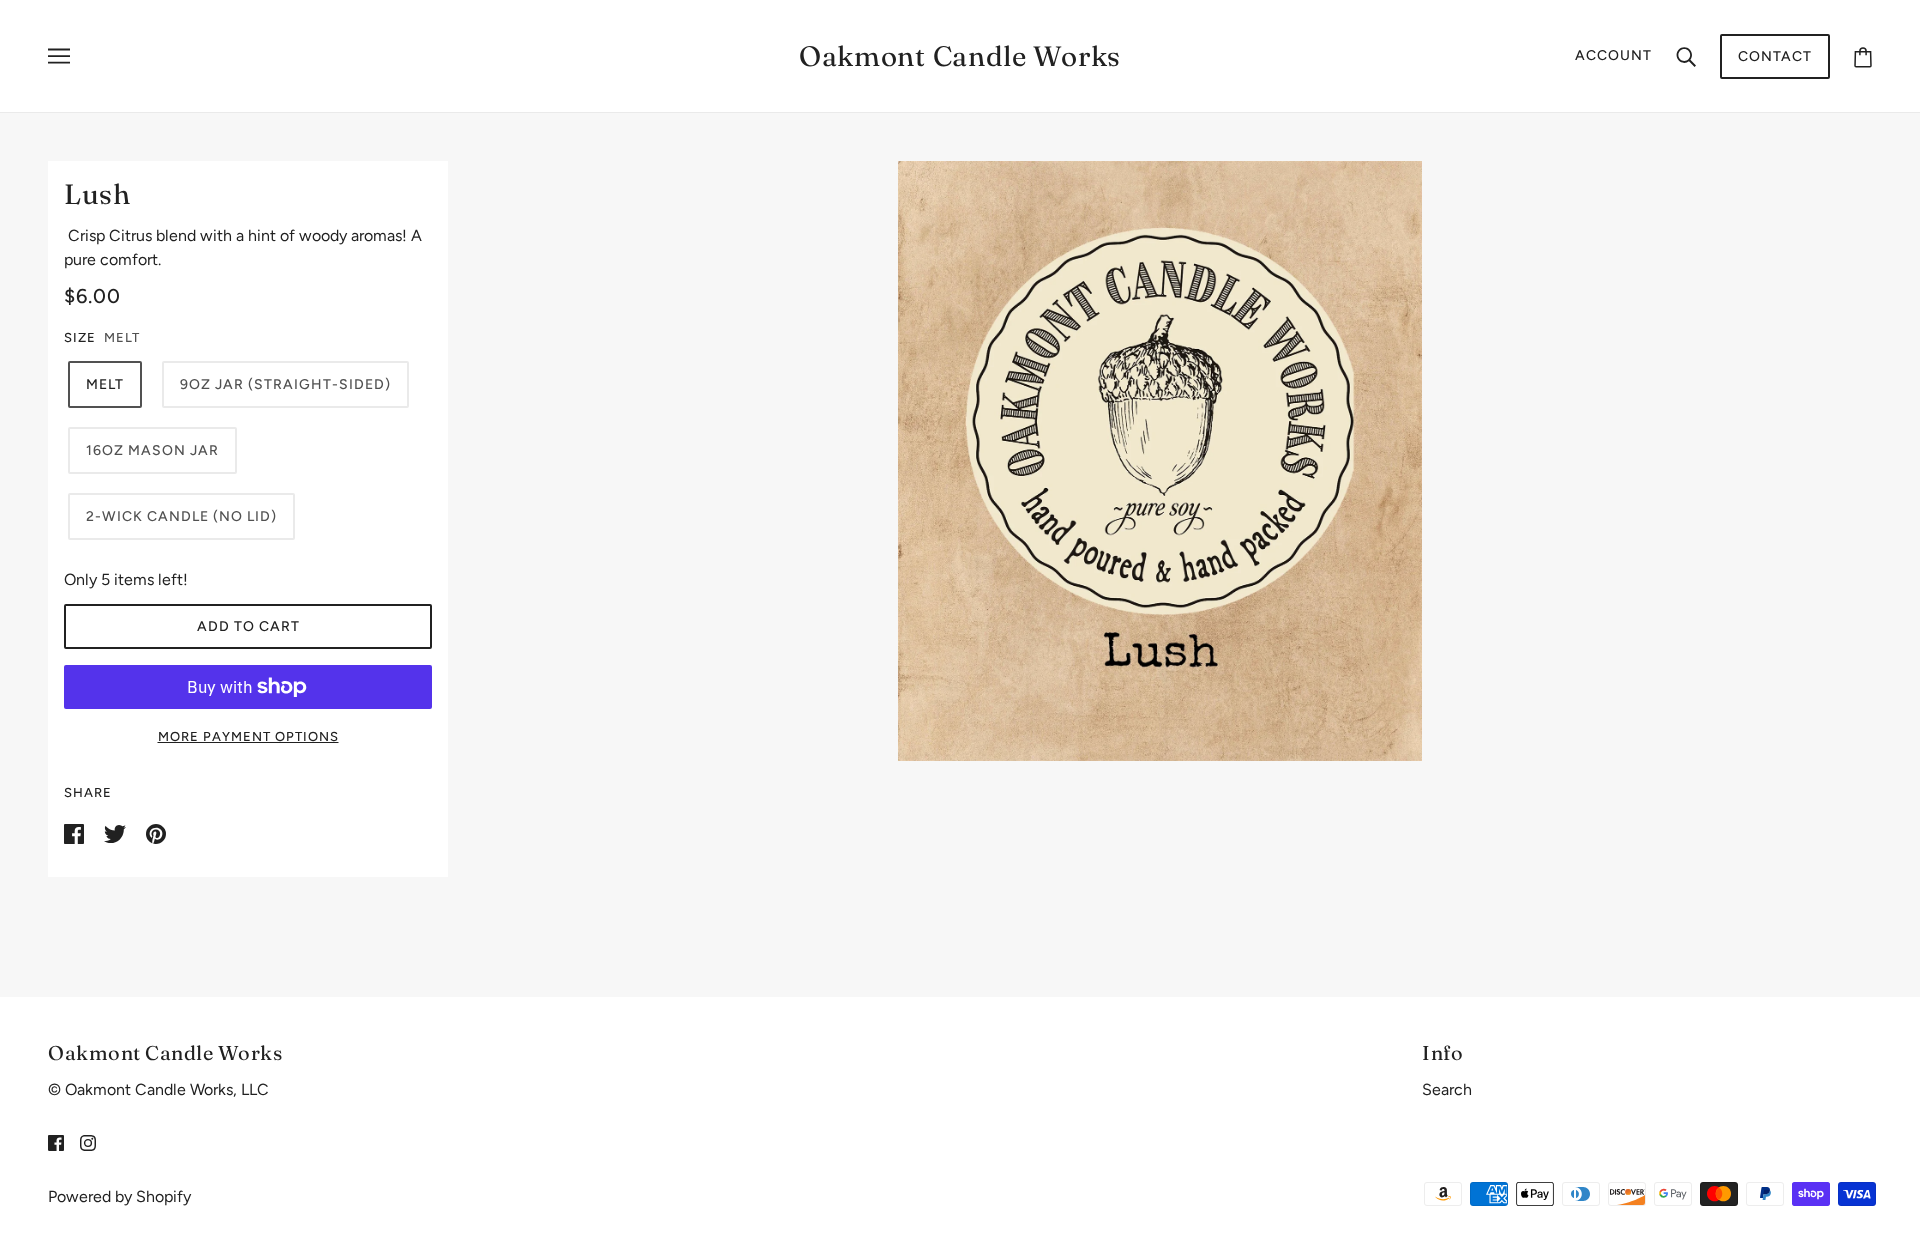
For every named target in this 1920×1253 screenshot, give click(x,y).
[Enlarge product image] (1160, 461)
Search (1447, 1089)
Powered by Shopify (119, 1196)
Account (1613, 55)
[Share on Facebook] (76, 832)
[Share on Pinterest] (156, 832)
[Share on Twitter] (117, 832)
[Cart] (1863, 56)
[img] (56, 1142)
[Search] (1686, 56)
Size (80, 337)
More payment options (248, 736)
